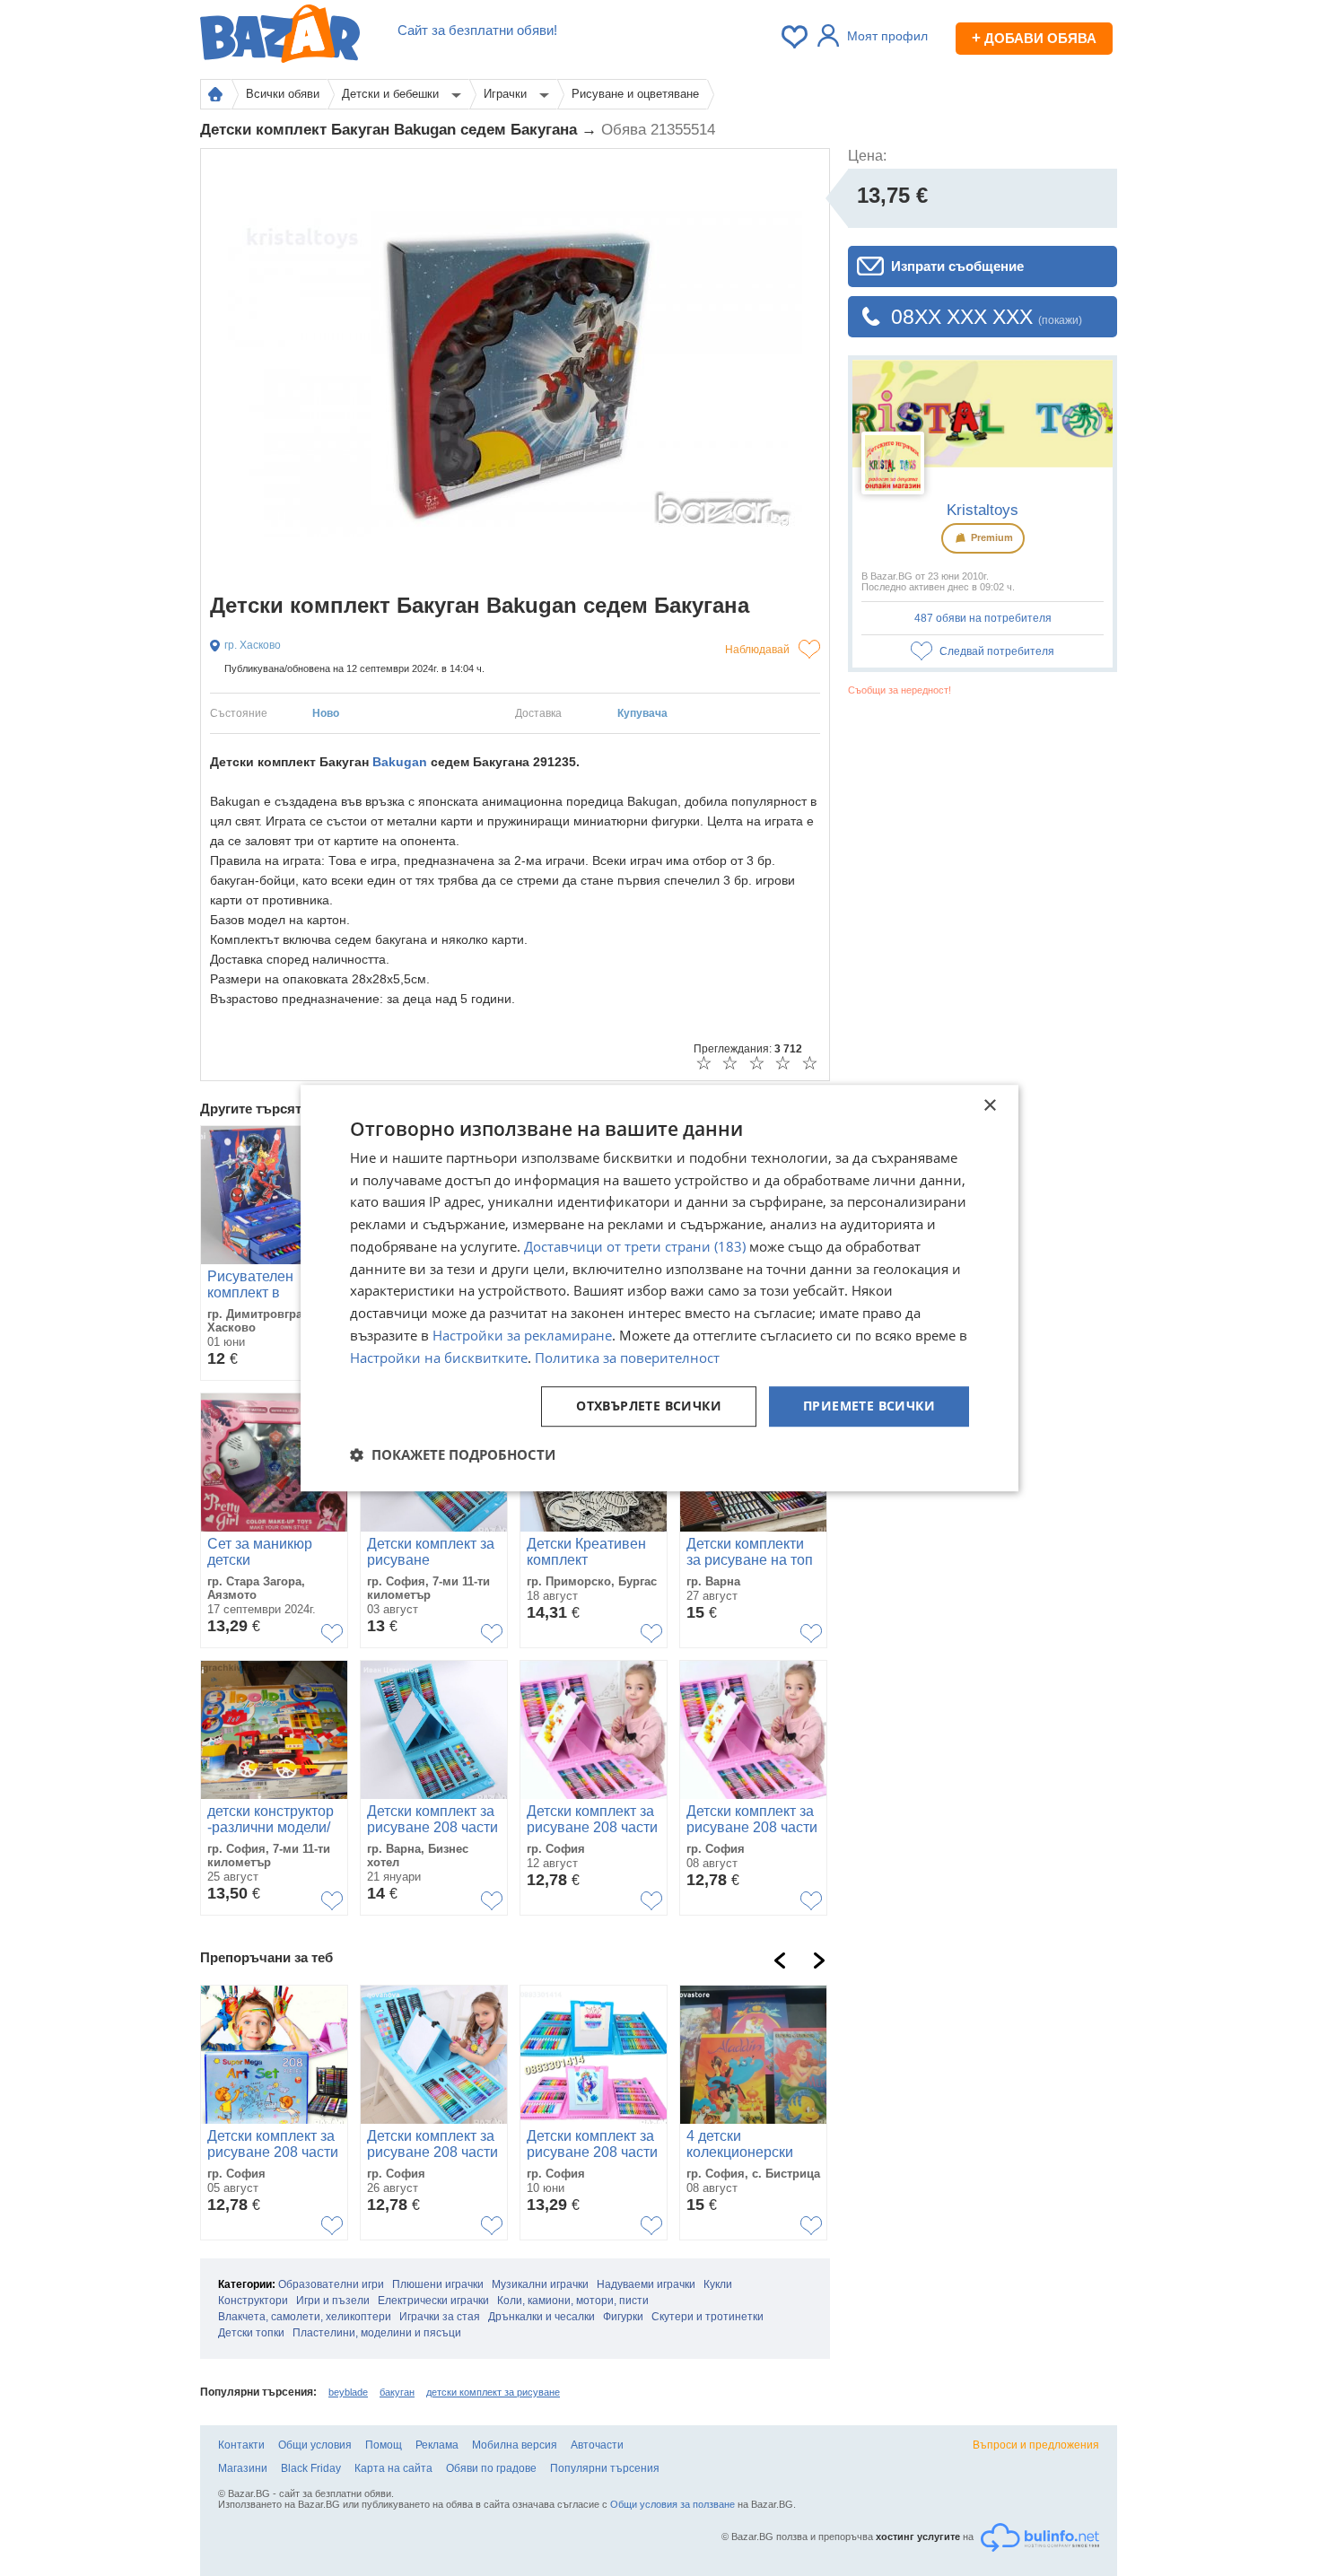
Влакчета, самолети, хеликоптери (305, 2317)
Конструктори (253, 2301)
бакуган (397, 2392)
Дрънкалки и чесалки (542, 2317)
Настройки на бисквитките (439, 1358)
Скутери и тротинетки (708, 2317)
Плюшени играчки (438, 2284)
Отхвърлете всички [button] (649, 1406)
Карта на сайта (393, 2468)
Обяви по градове (491, 2468)
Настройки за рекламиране (522, 1335)
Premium (991, 537)
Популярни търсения (605, 2468)
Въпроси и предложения (1036, 2445)
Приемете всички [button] (869, 1406)
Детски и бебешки (392, 94)
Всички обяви (283, 94)
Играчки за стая (440, 2317)
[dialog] (659, 1288)
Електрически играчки (433, 2301)
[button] (453, 1454)
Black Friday (311, 2468)
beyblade (348, 2392)
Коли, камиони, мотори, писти (573, 2301)
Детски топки (251, 2333)
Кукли (718, 2284)
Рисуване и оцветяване (635, 94)
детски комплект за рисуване (493, 2392)
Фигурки (623, 2317)
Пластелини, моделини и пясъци (377, 2333)
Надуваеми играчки (646, 2284)
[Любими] (796, 37)
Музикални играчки (540, 2284)
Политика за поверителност (627, 1358)
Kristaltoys (983, 510)
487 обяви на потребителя (983, 618)
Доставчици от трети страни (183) (635, 1246)
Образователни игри (331, 2284)
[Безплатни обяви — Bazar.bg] (280, 37)
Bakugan (400, 762)
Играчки (507, 94)
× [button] (989, 1106)
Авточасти (597, 2445)
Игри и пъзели (333, 2301)
